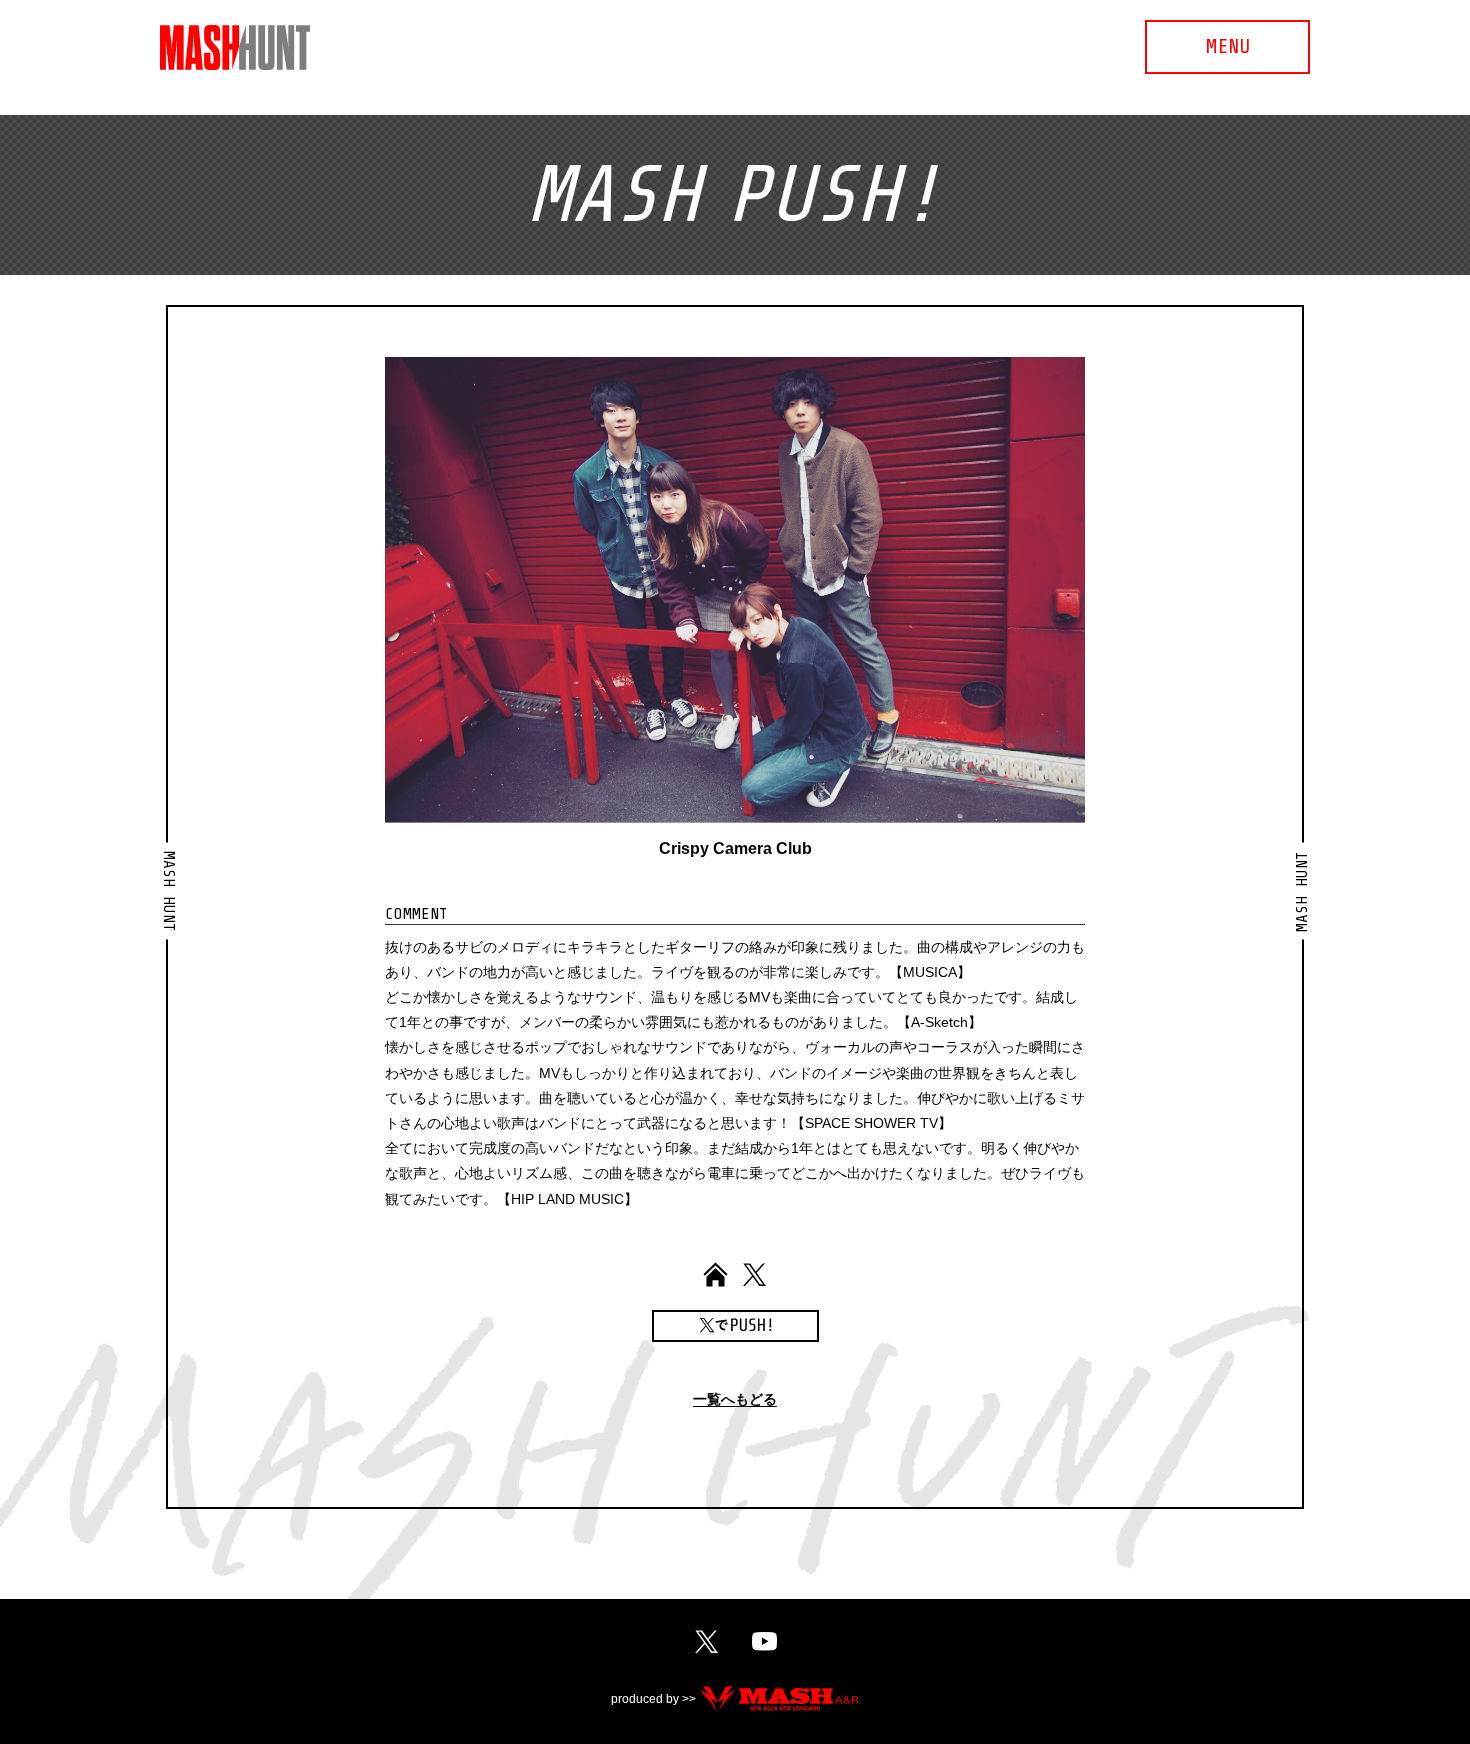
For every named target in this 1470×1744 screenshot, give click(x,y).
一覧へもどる (735, 1399)
